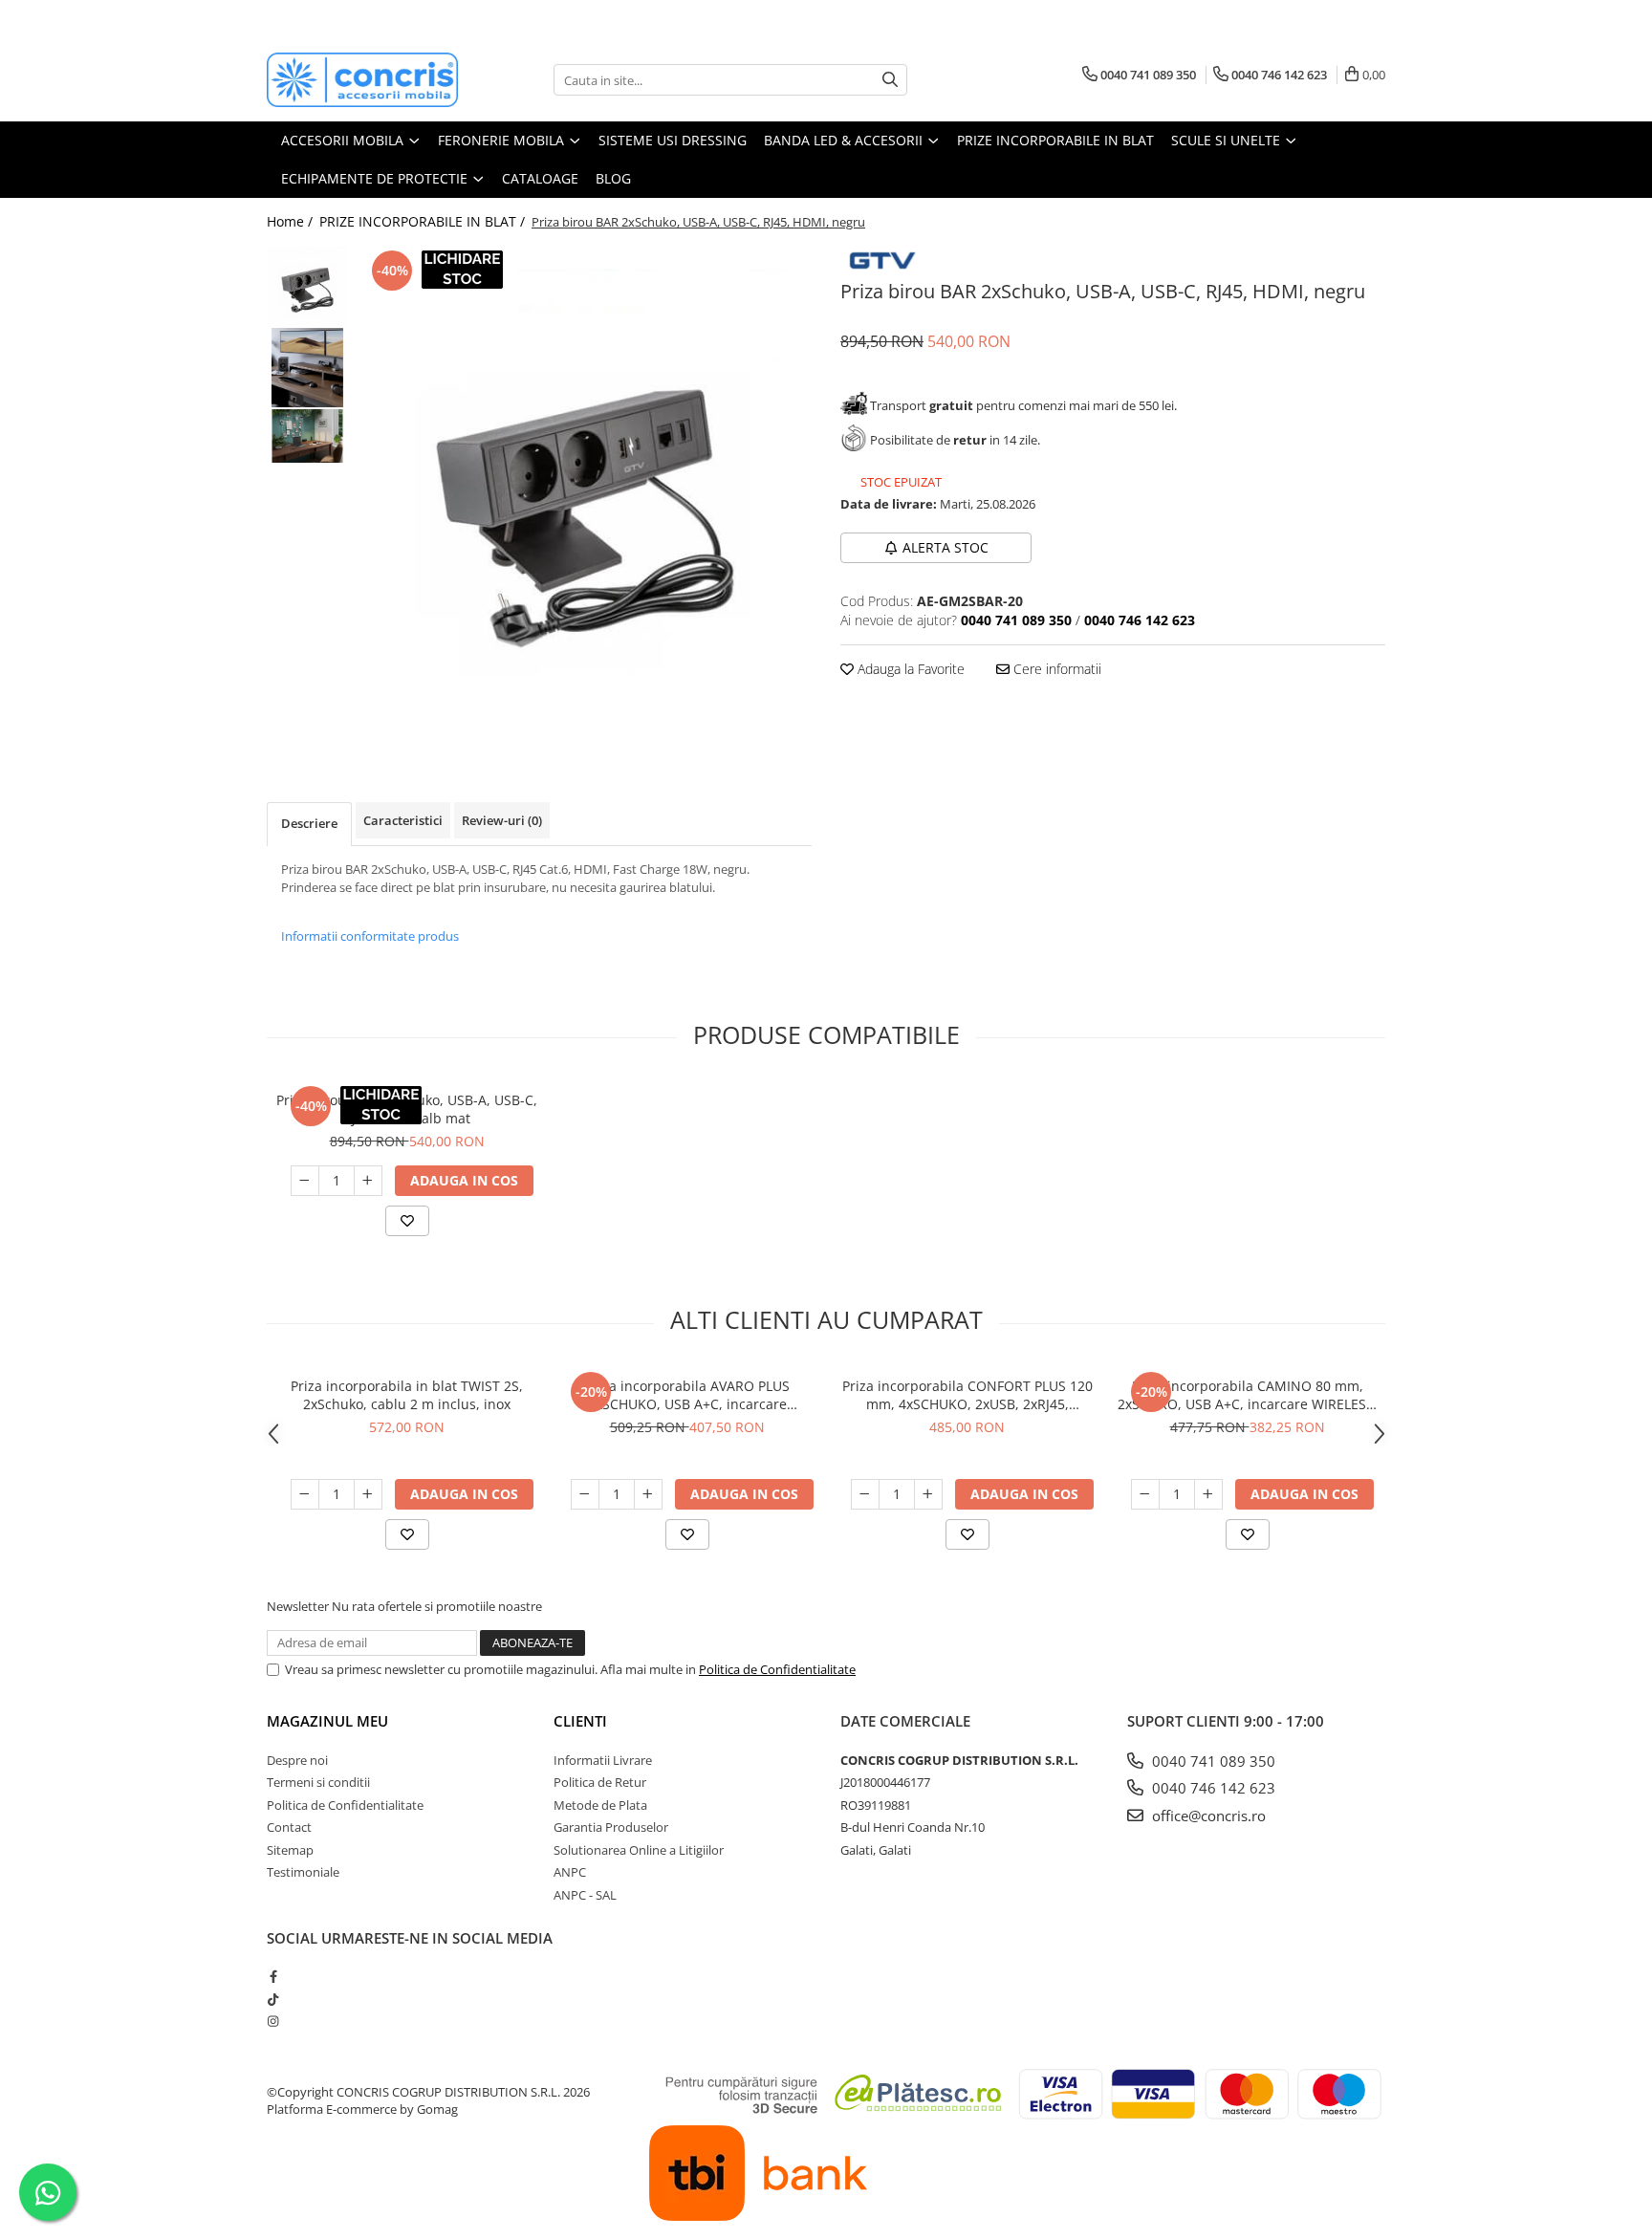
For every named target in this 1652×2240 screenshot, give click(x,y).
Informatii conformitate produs (370, 936)
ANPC (570, 1872)
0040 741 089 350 (1212, 1761)
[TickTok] (273, 1999)
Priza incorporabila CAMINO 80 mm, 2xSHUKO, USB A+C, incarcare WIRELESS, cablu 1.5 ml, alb (1248, 1395)
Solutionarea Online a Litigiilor (639, 1850)
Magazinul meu (327, 1721)
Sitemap (290, 1850)
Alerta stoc (946, 547)
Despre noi (297, 1760)
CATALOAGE (540, 178)
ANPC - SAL (585, 1895)
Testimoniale (303, 1872)
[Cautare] (890, 80)
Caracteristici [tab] (403, 820)
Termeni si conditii (318, 1782)
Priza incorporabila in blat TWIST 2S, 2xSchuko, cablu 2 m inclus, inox (407, 1395)
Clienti (580, 1721)
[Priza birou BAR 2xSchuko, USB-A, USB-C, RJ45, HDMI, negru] (585, 496)
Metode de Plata (600, 1805)
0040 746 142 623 (1212, 1788)
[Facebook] (273, 1976)
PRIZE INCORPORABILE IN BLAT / (424, 221)
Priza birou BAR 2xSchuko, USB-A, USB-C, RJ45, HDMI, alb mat (407, 1109)
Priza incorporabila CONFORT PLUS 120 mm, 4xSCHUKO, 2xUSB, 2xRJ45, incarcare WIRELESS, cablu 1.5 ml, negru (967, 1395)
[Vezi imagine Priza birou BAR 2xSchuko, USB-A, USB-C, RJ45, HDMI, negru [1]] (307, 368)
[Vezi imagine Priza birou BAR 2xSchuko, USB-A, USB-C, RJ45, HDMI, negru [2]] (307, 435)
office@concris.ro (1207, 1816)
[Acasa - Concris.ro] (362, 80)
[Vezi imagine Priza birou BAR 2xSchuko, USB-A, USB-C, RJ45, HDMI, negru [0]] (307, 286)
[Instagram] (273, 2021)
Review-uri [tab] (502, 820)
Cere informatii (1055, 669)
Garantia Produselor (611, 1827)
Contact (289, 1827)
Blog (613, 178)
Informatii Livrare (603, 1760)
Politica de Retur (600, 1782)
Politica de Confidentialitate (777, 1669)
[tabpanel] (585, 496)
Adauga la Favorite (909, 669)
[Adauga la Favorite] (407, 1221)
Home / (292, 221)
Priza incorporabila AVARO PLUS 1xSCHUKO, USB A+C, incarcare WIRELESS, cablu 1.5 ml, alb (687, 1395)
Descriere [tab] (309, 823)
